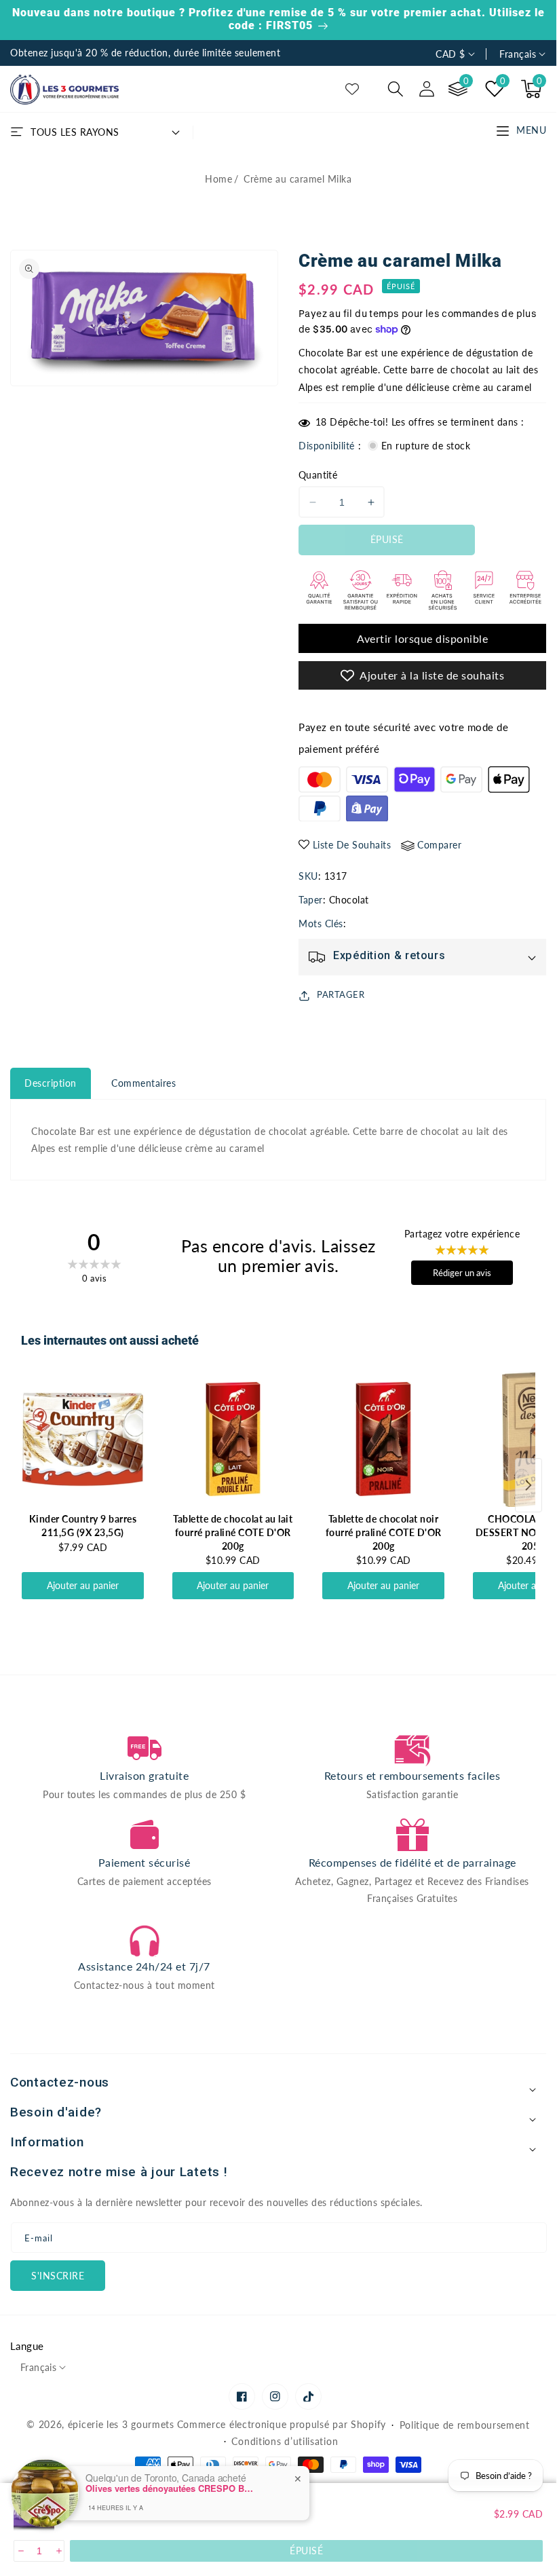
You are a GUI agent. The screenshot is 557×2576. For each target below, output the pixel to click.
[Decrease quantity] (20, 2551)
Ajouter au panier (83, 1585)
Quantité (318, 475)
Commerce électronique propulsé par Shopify (282, 2424)
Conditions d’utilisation (285, 2441)
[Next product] (529, 1485)
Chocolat (349, 900)
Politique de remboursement (465, 2425)
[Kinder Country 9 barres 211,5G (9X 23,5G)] (83, 1439)
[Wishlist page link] (352, 89)
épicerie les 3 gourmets (121, 2424)
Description (51, 1083)
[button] (396, 89)
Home (218, 179)
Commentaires (143, 1083)
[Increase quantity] (58, 2551)
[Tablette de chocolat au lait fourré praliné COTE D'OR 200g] (233, 1439)
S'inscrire (58, 2276)
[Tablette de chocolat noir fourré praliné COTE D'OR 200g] (383, 1439)
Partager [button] (341, 994)
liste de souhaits (352, 845)
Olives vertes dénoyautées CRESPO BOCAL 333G (170, 2488)
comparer (439, 845)
